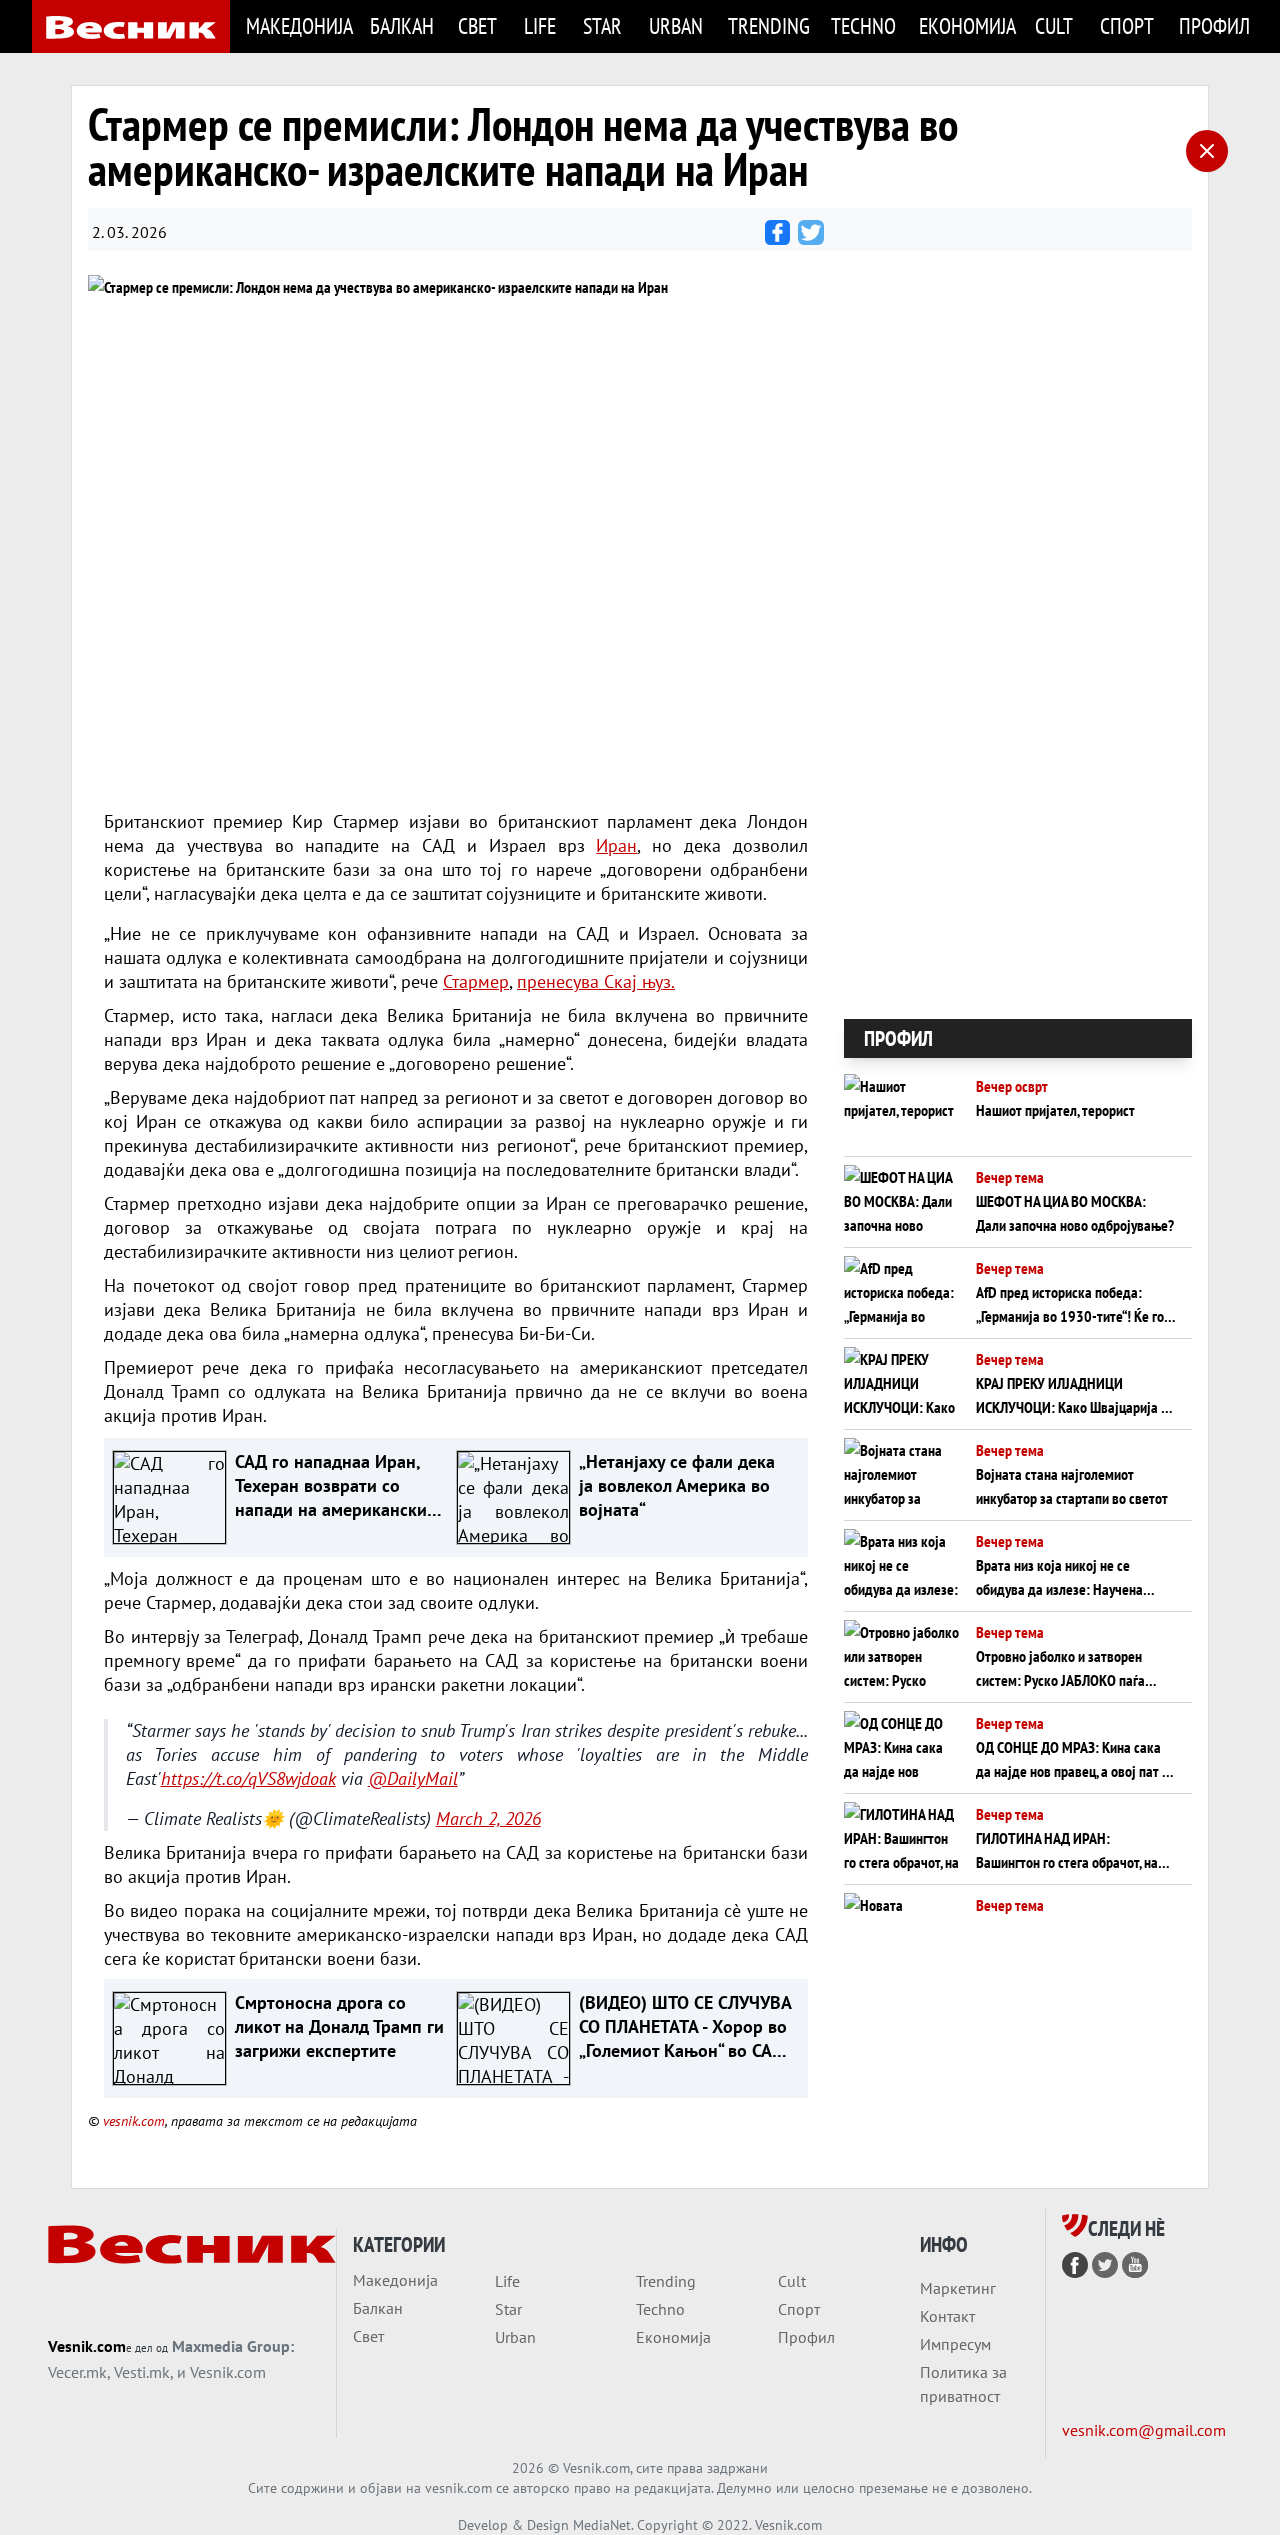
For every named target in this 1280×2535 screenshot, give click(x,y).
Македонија (296, 25)
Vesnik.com (87, 2346)
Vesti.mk (142, 2372)
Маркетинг (958, 2288)
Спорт (1127, 25)
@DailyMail (413, 1778)
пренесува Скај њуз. (596, 981)
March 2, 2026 (488, 1818)
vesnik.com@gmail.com (1144, 2430)
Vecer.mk (77, 2372)
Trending (767, 25)
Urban (676, 25)
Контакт (947, 2316)
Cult (1054, 25)
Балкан (401, 25)
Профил (1213, 25)
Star (602, 25)
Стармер (476, 981)
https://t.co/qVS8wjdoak (248, 1778)
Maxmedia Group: (233, 2346)
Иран (616, 845)
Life (540, 25)
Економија (965, 25)
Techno (863, 25)
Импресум (955, 2344)
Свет (477, 25)
